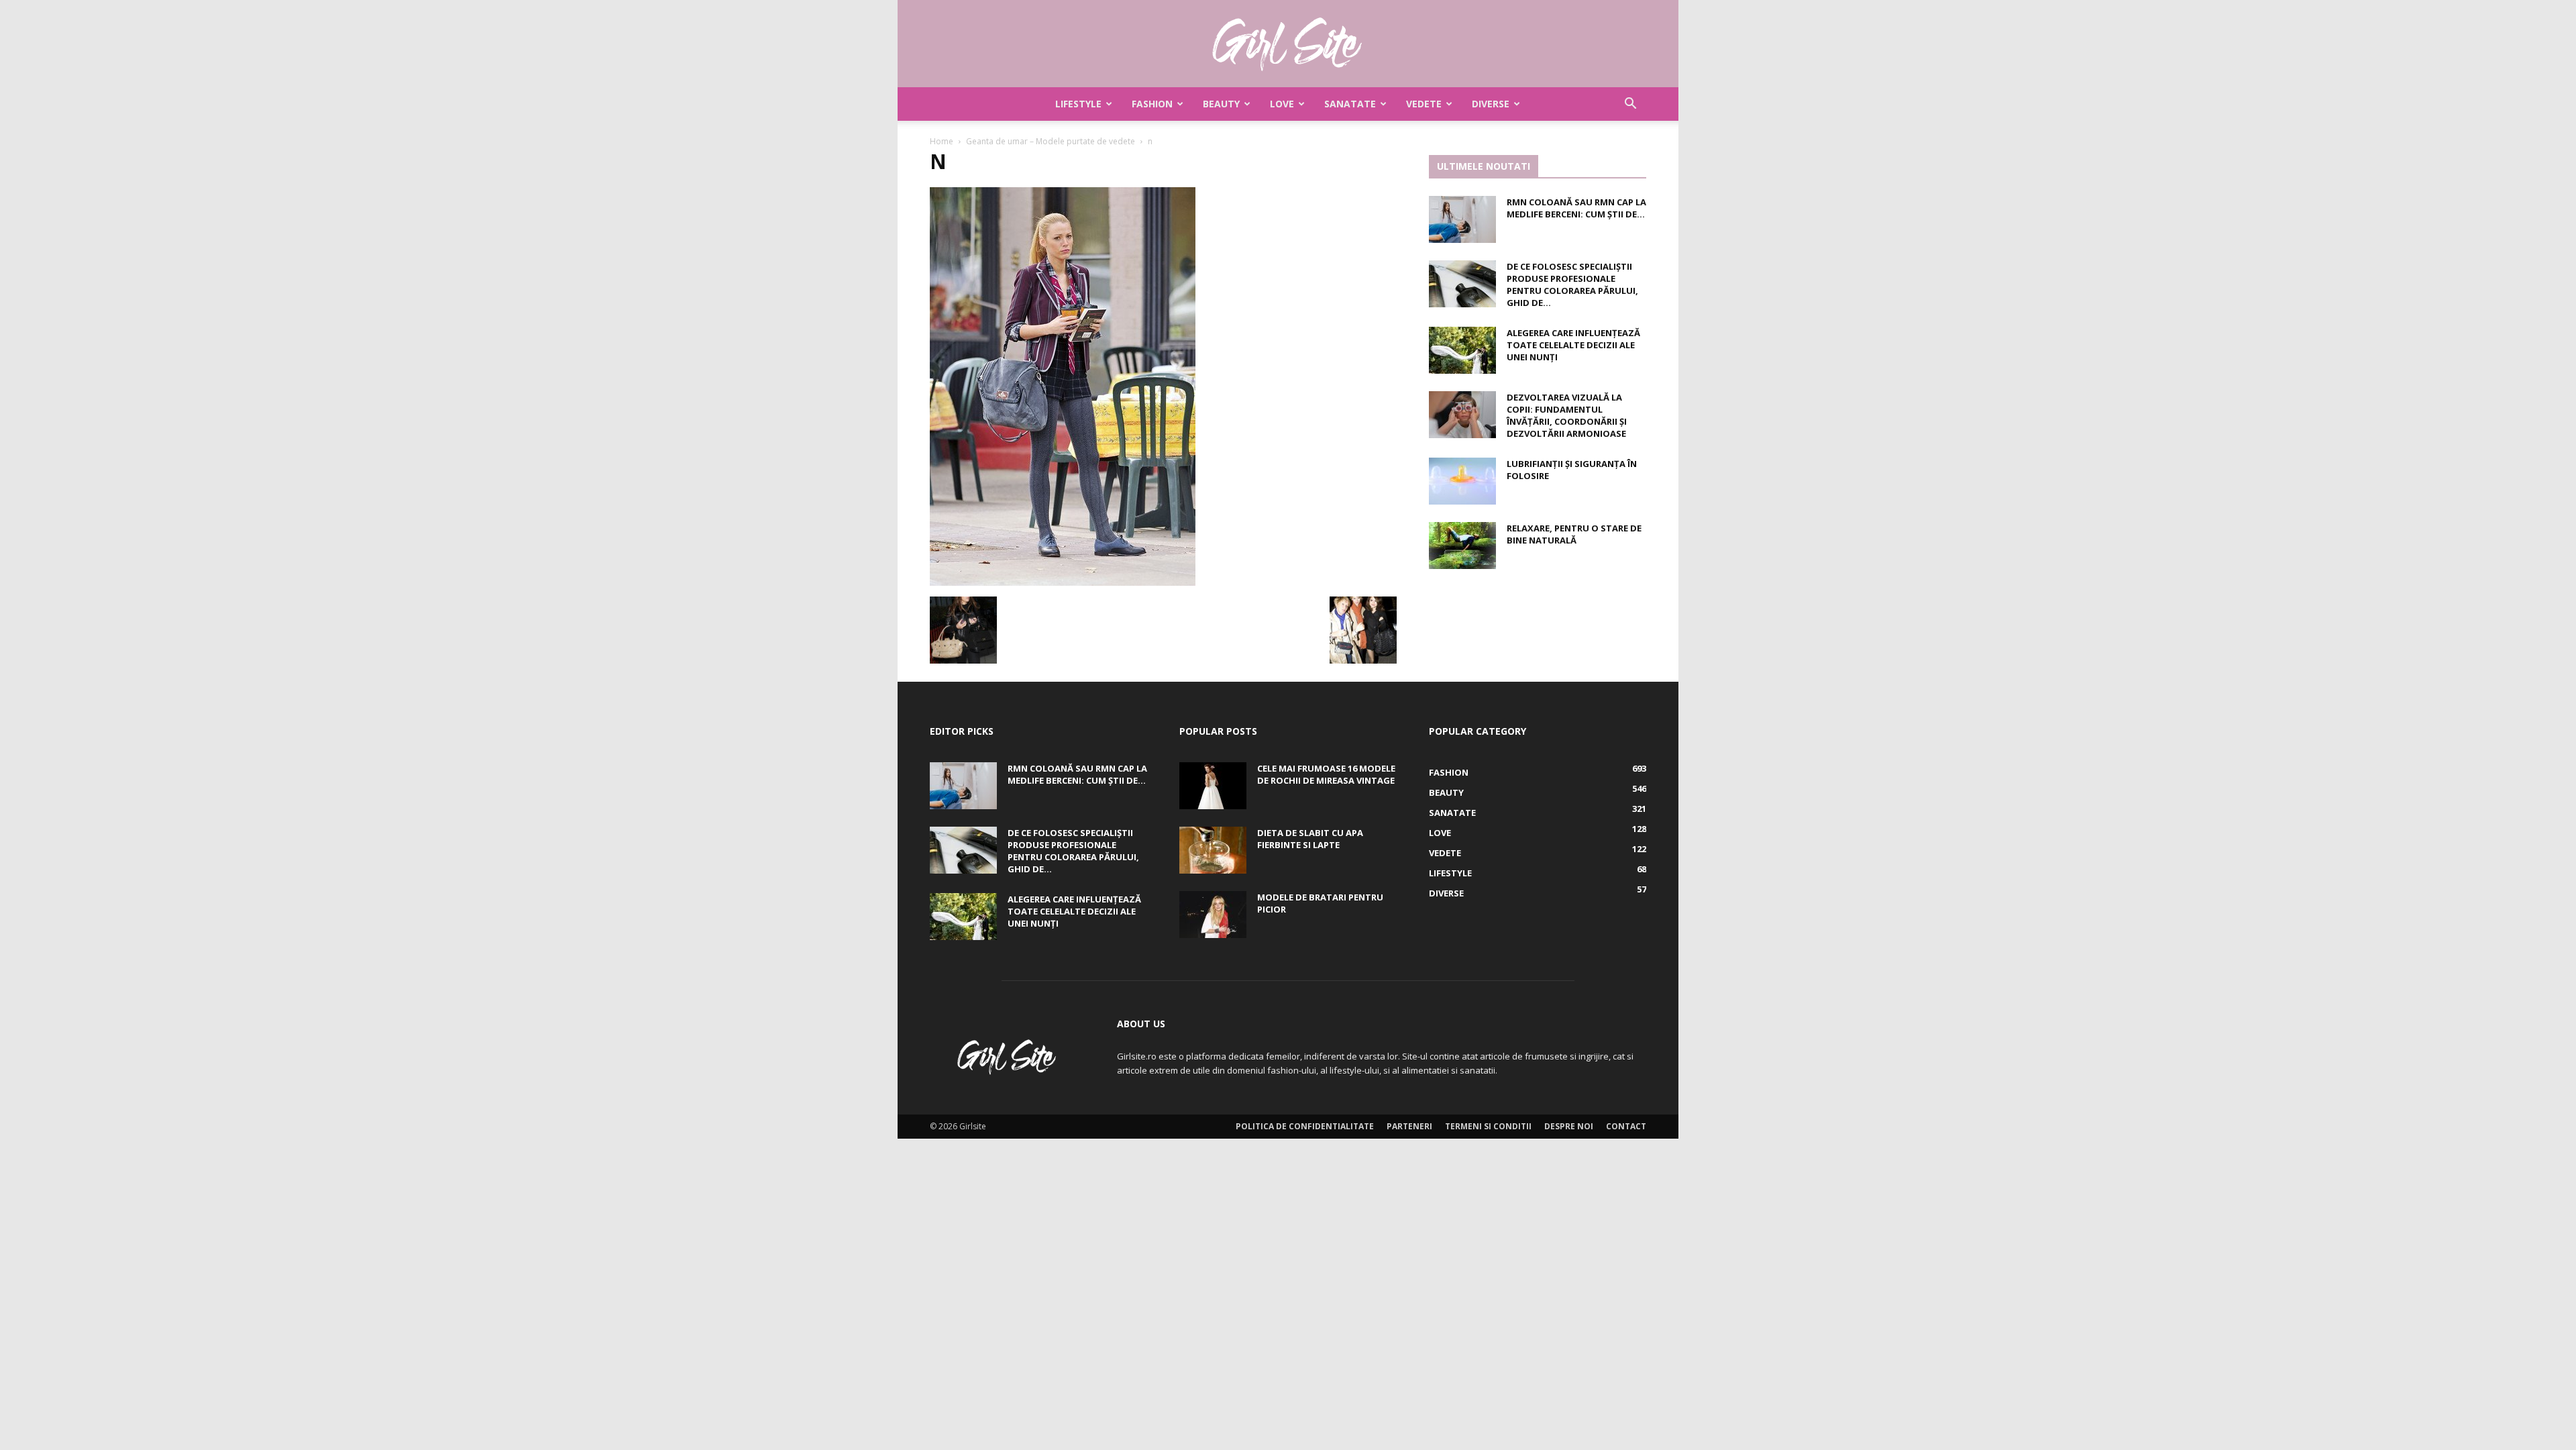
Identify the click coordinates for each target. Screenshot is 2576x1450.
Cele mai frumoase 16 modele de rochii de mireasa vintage (1326, 774)
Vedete (1424, 104)
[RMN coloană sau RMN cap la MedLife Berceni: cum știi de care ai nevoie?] (1462, 219)
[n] (1063, 582)
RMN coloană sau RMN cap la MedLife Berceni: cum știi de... (1576, 208)
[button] (1630, 105)
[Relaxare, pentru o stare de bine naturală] (1462, 546)
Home (942, 141)
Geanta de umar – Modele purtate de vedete (1051, 141)
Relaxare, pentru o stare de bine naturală (1574, 534)
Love (1282, 104)
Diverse (1491, 104)
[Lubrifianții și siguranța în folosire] (1462, 481)
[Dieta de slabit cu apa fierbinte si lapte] (1213, 850)
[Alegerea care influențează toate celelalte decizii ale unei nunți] (1462, 350)
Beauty (1221, 104)
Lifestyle (1078, 104)
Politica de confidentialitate (1305, 1126)
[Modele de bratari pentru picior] (1213, 915)
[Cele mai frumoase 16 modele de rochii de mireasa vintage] (1213, 786)
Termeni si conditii (1488, 1126)
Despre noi (1569, 1126)
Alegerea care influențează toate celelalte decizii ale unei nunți (1573, 345)
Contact (1626, 1126)
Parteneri (1409, 1126)
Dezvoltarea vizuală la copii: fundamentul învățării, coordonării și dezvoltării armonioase (1567, 415)
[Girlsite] (1288, 44)
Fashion (1152, 104)
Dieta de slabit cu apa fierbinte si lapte (1310, 839)
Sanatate (1350, 104)
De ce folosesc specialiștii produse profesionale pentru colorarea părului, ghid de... (1572, 284)
